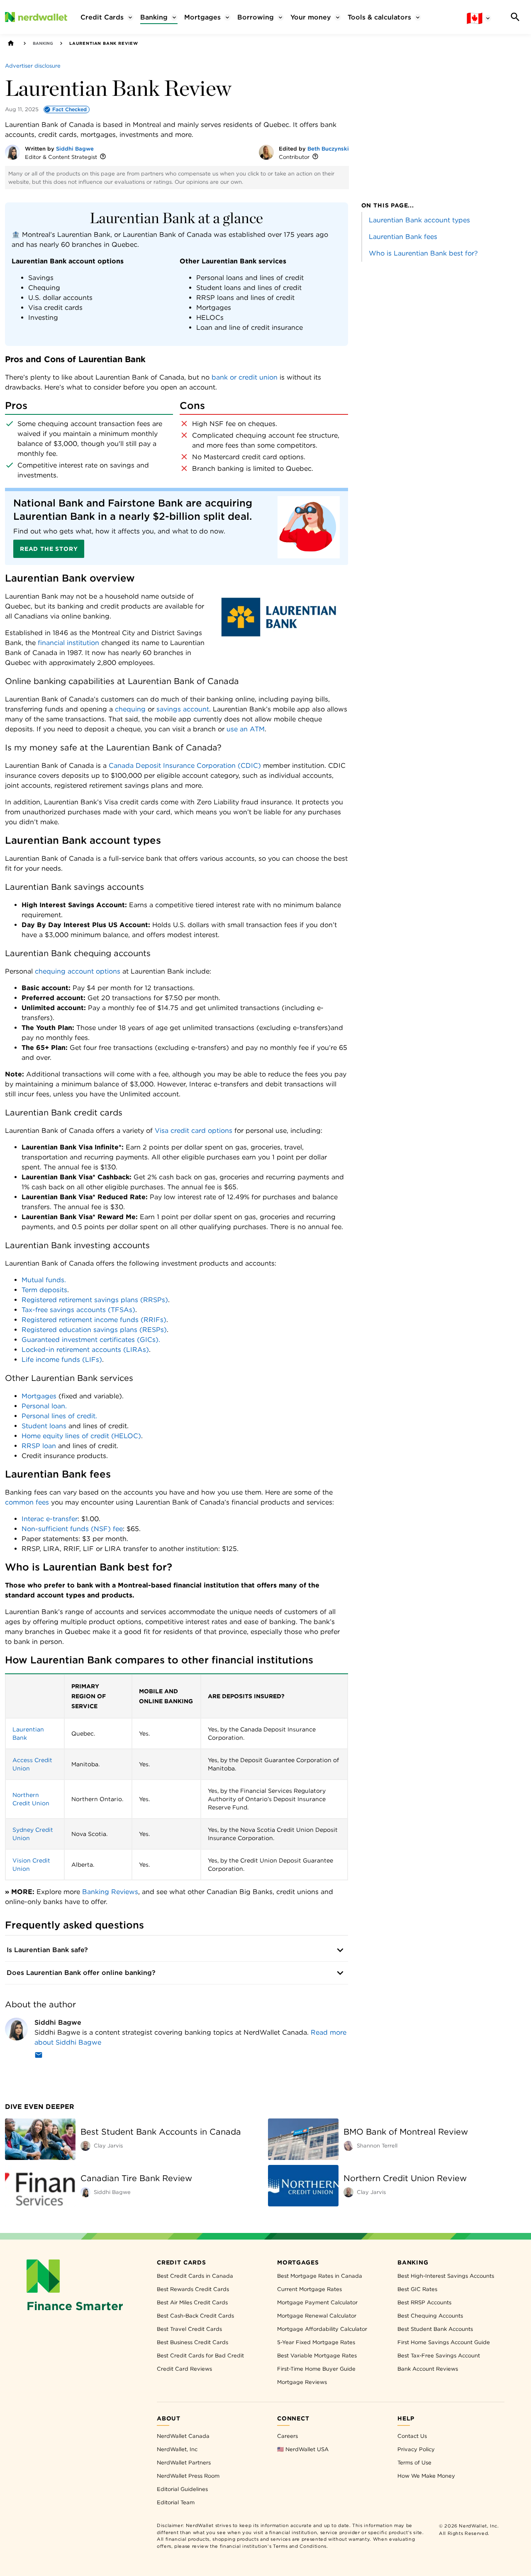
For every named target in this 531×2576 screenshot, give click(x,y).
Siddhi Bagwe (75, 149)
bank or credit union (245, 377)
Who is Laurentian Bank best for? (423, 253)
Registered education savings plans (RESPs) (94, 1330)
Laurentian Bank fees (403, 237)
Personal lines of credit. (59, 1416)
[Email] (39, 2056)
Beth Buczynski (328, 149)
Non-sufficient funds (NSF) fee (72, 1529)
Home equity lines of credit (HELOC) (81, 1436)
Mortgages (39, 1396)
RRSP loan (39, 1446)
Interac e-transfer (50, 1519)
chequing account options (78, 971)
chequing (130, 709)
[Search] (515, 17)
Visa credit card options (194, 1131)
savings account (183, 709)
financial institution (68, 643)
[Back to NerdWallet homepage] (11, 43)
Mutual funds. (44, 1280)
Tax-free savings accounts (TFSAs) (78, 1310)
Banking (43, 43)
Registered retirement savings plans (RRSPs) (95, 1300)
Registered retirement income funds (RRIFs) (94, 1320)
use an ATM (246, 729)
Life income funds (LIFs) (62, 1360)
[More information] (103, 157)
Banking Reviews (110, 1892)
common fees (27, 1502)
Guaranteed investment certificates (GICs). (91, 1340)
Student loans (44, 1426)
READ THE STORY (49, 549)
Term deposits (44, 1290)
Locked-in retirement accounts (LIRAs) (85, 1350)
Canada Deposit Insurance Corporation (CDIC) (185, 766)
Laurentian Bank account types (419, 220)
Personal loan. (44, 1406)
